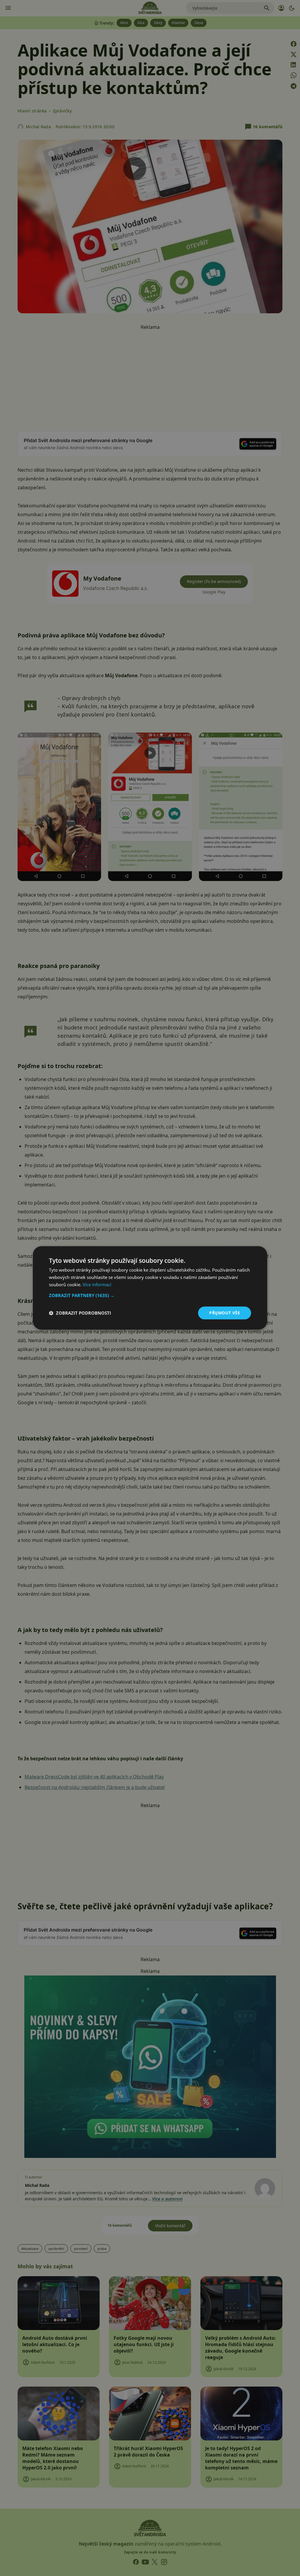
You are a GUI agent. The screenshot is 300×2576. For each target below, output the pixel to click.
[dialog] (150, 1288)
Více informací (97, 1284)
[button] (150, 1295)
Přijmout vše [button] (225, 1313)
